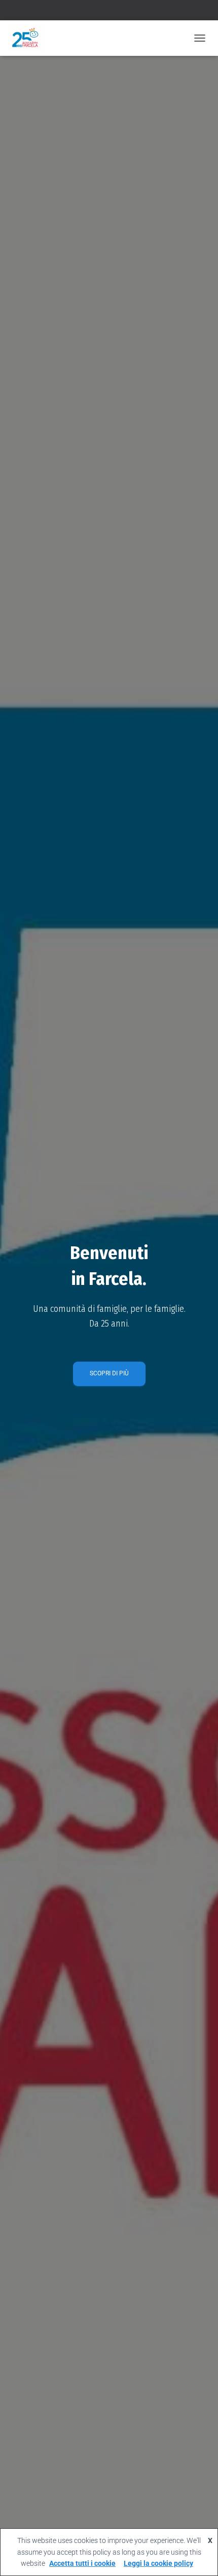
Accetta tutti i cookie (82, 2563)
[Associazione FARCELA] (29, 38)
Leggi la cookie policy (158, 2563)
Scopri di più (109, 1373)
